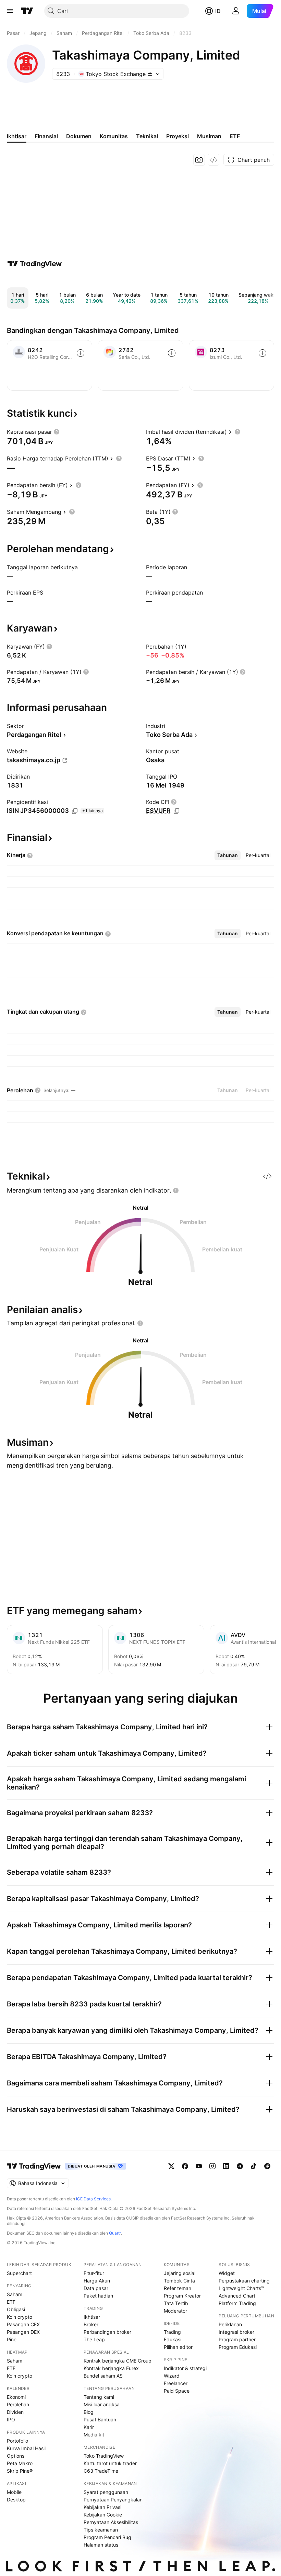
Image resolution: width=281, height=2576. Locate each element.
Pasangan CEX (23, 2324)
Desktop (16, 2500)
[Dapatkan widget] (213, 160)
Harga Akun (97, 2281)
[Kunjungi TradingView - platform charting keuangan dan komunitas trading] (35, 264)
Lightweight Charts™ (241, 2288)
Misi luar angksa (102, 2404)
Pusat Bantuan (100, 2419)
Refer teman (178, 2288)
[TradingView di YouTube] (199, 2166)
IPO (11, 2419)
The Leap (94, 2339)
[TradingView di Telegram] (240, 2166)
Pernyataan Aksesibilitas (111, 2522)
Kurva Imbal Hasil (26, 2448)
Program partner (237, 2339)
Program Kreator (182, 2296)
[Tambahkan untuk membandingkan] (81, 353)
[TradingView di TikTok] (254, 2166)
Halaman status (101, 2545)
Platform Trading (237, 2303)
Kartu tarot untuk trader (110, 2463)
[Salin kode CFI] (176, 811)
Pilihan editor (178, 2347)
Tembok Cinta (179, 2281)
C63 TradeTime (101, 2471)
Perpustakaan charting (244, 2281)
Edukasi (173, 2339)
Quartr (115, 2233)
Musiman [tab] (209, 136)
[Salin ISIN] (75, 811)
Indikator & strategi (185, 2368)
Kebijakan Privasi (102, 2507)
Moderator (175, 2311)
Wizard (172, 2376)
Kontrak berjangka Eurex (111, 2368)
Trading (172, 2332)
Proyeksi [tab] (178, 136)
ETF (11, 2302)
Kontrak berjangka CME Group (118, 2361)
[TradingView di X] (171, 2166)
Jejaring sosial (180, 2273)
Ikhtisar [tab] (17, 136)
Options (16, 2456)
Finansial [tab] (46, 136)
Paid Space (177, 2391)
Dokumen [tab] (79, 136)
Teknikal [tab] (147, 136)
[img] (150, 74)
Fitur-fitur (94, 2273)
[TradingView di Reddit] (267, 2166)
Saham (15, 2294)
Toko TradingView (104, 2456)
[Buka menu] (10, 11)
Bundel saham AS (103, 2376)
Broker (91, 2324)
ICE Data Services (93, 2199)
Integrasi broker (236, 2332)
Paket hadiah (98, 2296)
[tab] (228, 855)
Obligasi (16, 2309)
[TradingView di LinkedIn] (226, 2166)
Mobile (14, 2492)
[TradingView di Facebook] (185, 2166)
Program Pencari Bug (107, 2537)
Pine (12, 2339)
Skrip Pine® (20, 2471)
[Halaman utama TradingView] (27, 11)
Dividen (15, 2412)
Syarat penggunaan (106, 2492)
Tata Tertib (176, 2303)
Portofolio (17, 2441)
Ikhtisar (92, 2317)
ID (218, 11)
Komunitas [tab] (114, 136)
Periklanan (230, 2324)
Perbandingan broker (107, 2332)
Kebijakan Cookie (103, 2515)
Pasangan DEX (23, 2332)
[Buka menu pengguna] (236, 11)
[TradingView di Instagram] (212, 2166)
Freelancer (176, 2383)
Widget (227, 2273)
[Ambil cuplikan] (199, 160)
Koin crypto (20, 2317)
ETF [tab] (235, 136)
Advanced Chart (237, 2296)
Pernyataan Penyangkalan (113, 2500)
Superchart (19, 2273)
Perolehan (18, 2404)
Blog (89, 2412)
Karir (89, 2427)
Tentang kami (99, 2397)
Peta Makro (20, 2463)
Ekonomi (16, 2397)
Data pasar (96, 2288)
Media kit (94, 2435)
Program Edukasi (238, 2347)
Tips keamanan (101, 2530)
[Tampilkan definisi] (57, 432)
